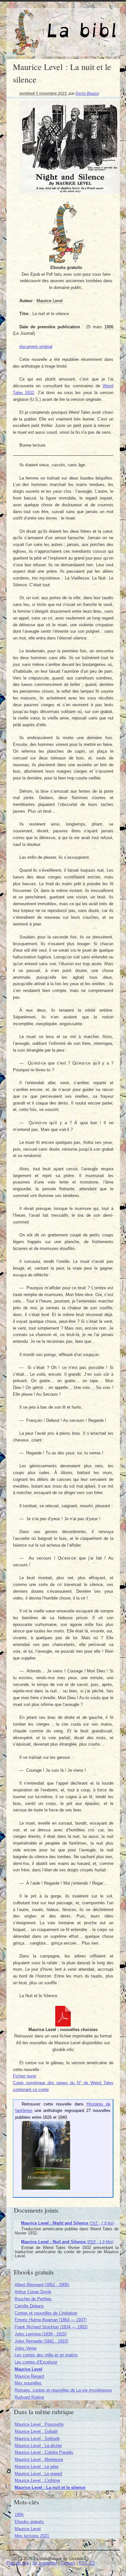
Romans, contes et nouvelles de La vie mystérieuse (63, 2390)
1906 (19, 2515)
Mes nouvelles (28, 2383)
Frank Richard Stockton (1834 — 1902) (51, 2327)
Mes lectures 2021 (32, 2536)
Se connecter (45, 2563)
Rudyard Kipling (29, 2397)
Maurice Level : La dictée (38, 2446)
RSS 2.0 (87, 2563)
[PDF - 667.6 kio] (63, 2025)
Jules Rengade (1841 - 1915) (41, 2341)
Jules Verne (26, 2348)
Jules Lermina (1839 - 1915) (41, 2334)
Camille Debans (29, 2306)
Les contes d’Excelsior (36, 2362)
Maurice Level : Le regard (38, 2474)
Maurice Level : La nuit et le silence (50, 2487)
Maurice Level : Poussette (39, 2424)
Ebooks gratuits (29, 2522)
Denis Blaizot (87, 93)
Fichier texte (25, 2076)
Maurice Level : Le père (37, 2467)
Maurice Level (28, 2369)
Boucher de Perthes (33, 2299)
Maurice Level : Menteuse (39, 2459)
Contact (68, 2563)
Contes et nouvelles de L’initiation (46, 2313)
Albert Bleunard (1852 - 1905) (42, 2285)
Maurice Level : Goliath (36, 2431)
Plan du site (18, 2563)
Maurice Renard (29, 2376)
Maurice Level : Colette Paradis (44, 2452)
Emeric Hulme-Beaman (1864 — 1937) (51, 2320)
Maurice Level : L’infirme (37, 2480)
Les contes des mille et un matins (46, 2355)
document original (36, 347)
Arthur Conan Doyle (33, 2292)
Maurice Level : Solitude (37, 2438)
